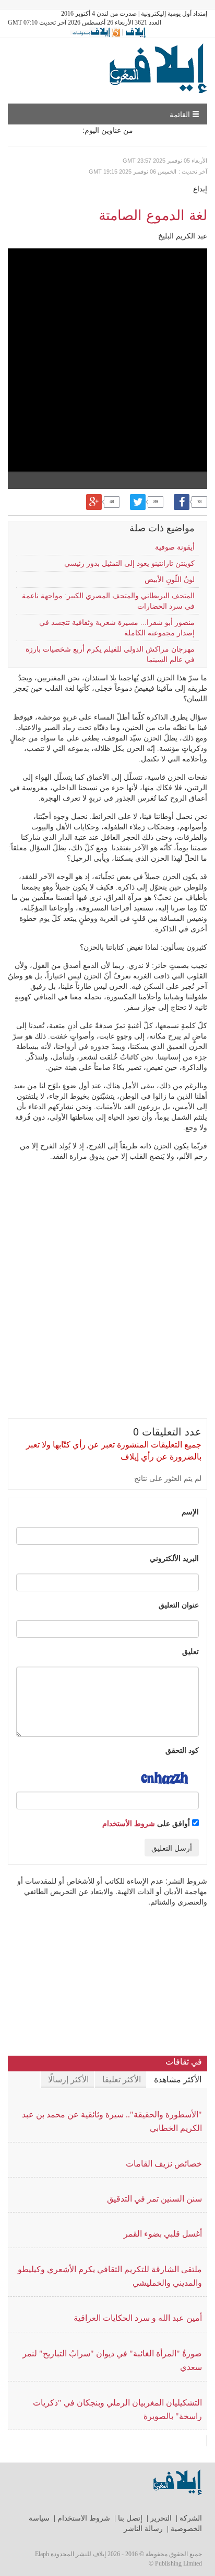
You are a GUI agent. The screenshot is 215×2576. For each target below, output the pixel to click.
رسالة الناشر (143, 2529)
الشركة (191, 2518)
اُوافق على (147, 1823)
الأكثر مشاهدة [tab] (178, 2079)
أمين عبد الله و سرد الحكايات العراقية (138, 2318)
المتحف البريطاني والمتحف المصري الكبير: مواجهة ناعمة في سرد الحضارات (108, 601)
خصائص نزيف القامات (164, 2164)
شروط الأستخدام (129, 1823)
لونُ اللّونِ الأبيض (170, 580)
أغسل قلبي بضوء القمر (163, 2234)
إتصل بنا (130, 2518)
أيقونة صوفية (175, 547)
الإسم (190, 1511)
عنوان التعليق (179, 1604)
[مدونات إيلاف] (95, 32)
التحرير (161, 2518)
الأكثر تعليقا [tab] (122, 2079)
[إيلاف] (135, 32)
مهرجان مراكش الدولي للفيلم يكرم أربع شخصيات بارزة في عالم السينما (110, 654)
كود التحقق (182, 1750)
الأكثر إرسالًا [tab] (68, 2079)
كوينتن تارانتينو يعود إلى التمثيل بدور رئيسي (129, 563)
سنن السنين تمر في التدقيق (154, 2199)
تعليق (190, 1651)
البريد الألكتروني (174, 1558)
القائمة (181, 114)
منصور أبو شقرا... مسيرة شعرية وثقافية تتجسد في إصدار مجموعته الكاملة (117, 628)
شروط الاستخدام (84, 2518)
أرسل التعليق (172, 1848)
